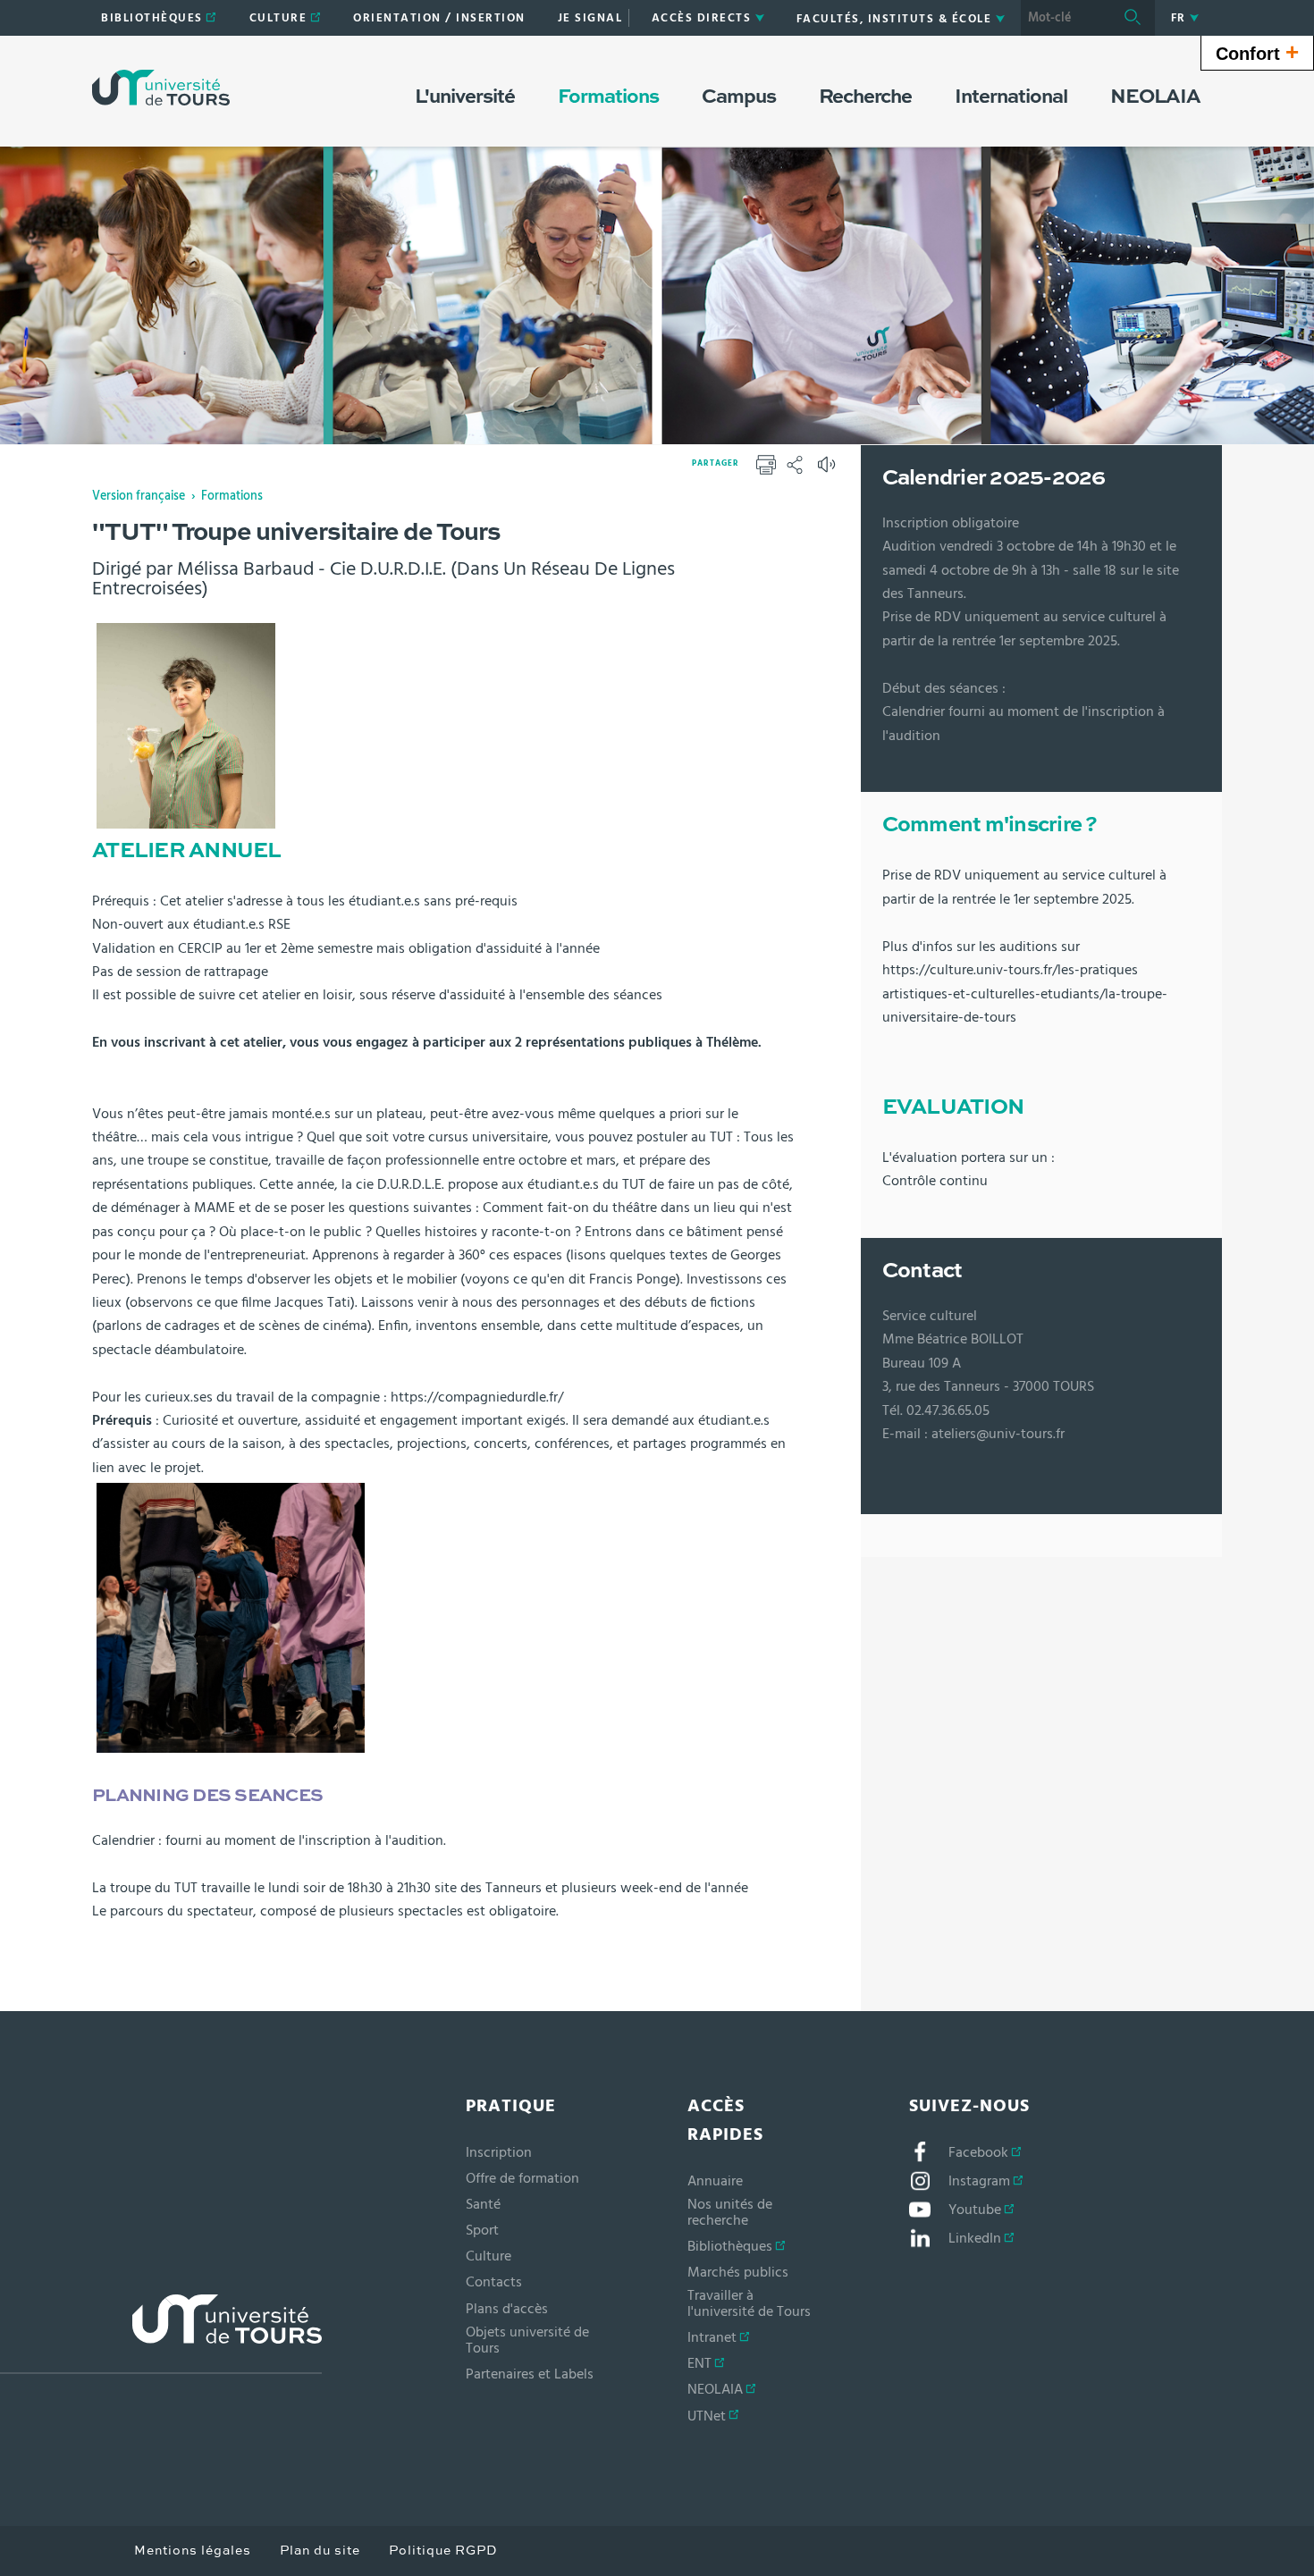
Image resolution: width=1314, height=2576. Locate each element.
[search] (1066, 18)
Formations (232, 496)
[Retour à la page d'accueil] (161, 88)
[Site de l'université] (161, 2334)
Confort (1257, 52)
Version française (139, 496)
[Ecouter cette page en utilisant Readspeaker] (829, 470)
